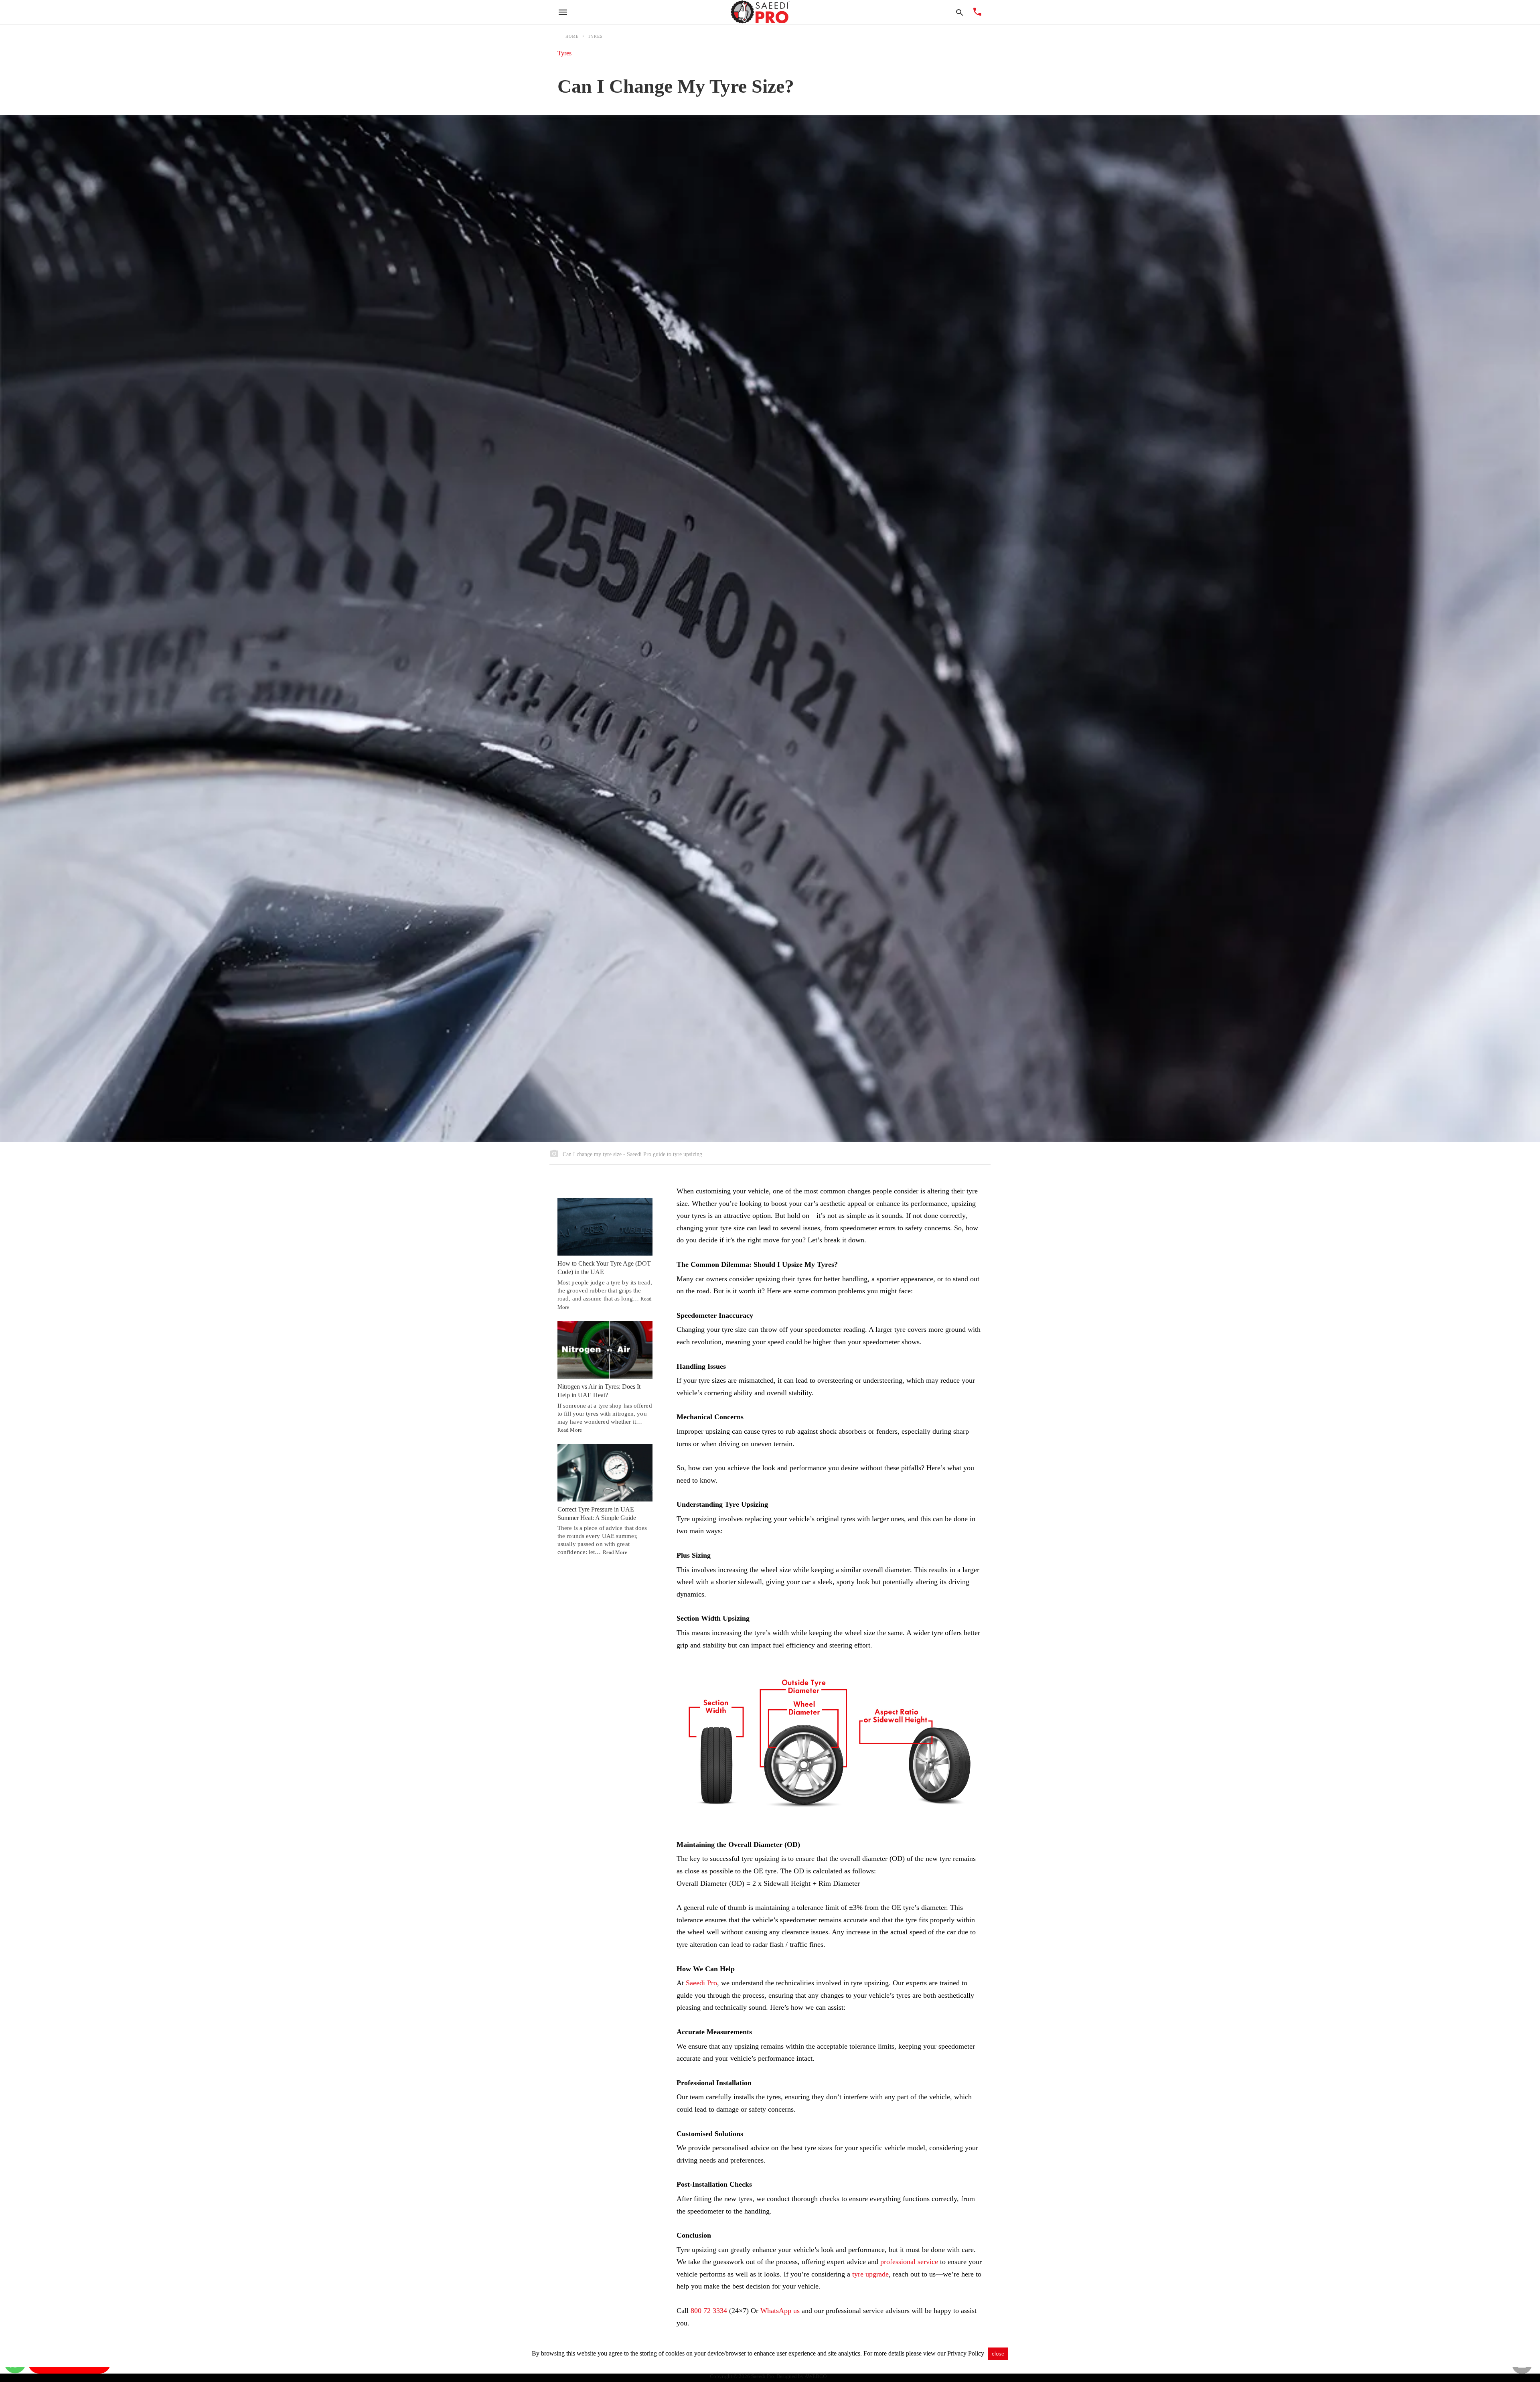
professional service (909, 2262)
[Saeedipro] (760, 12)
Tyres (595, 36)
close (998, 2354)
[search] (959, 12)
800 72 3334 (709, 2311)
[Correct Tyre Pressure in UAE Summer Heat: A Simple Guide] (605, 1473)
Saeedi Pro (701, 1983)
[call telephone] (977, 13)
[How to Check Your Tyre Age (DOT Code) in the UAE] (605, 1227)
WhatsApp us (780, 2311)
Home (572, 36)
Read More (570, 1430)
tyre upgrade (870, 2274)
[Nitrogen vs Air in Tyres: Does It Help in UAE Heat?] (605, 1350)
